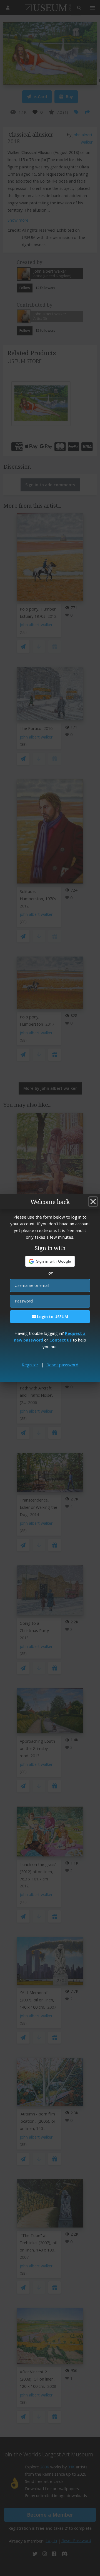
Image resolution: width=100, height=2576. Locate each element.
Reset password (62, 1365)
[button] (50, 1261)
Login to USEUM (52, 1317)
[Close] (93, 1202)
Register (30, 1365)
